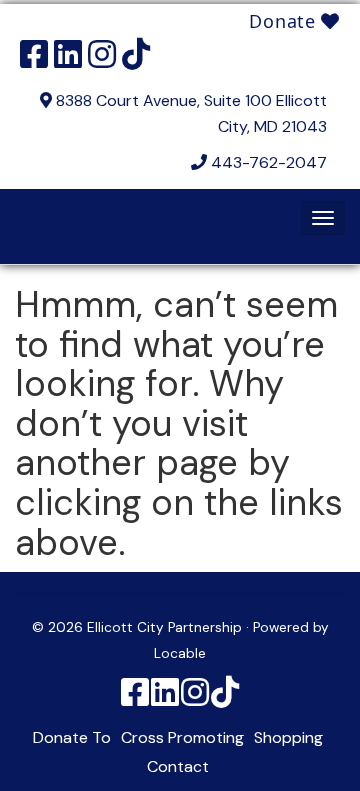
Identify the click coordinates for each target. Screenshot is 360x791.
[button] (323, 218)
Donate (285, 21)
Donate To (72, 737)
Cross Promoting (182, 737)
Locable (180, 653)
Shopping (288, 737)
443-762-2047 (269, 162)
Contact (178, 766)
